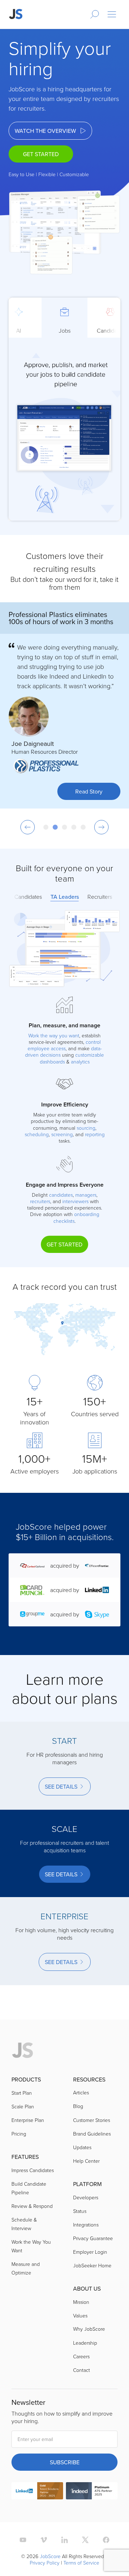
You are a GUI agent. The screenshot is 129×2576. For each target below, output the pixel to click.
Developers (86, 2197)
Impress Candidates (33, 2170)
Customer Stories (92, 2120)
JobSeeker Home (92, 2265)
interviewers (75, 1201)
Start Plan (22, 2093)
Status (80, 2211)
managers (86, 1195)
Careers (81, 2356)
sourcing (86, 1128)
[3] (64, 827)
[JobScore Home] (16, 14)
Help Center (86, 2161)
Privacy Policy (45, 2563)
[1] (46, 827)
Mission (81, 2302)
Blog (78, 2106)
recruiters (40, 1201)
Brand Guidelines (92, 2134)
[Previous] (28, 827)
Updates (82, 2147)
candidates (61, 1195)
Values (80, 2315)
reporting (95, 1134)
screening (62, 1134)
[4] (74, 827)
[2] (55, 827)
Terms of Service (81, 2563)
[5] (83, 827)
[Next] (101, 827)
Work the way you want (54, 1035)
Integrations (86, 2225)
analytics (80, 1062)
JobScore (50, 2556)
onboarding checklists (76, 1217)
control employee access (64, 1045)
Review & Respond (32, 2206)
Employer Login (90, 2252)
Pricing (19, 2134)
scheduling (37, 1134)
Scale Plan (23, 2106)
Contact (82, 2370)
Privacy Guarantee (93, 2238)
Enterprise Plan (28, 2120)
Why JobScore (89, 2329)
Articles (81, 2092)
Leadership (85, 2343)
